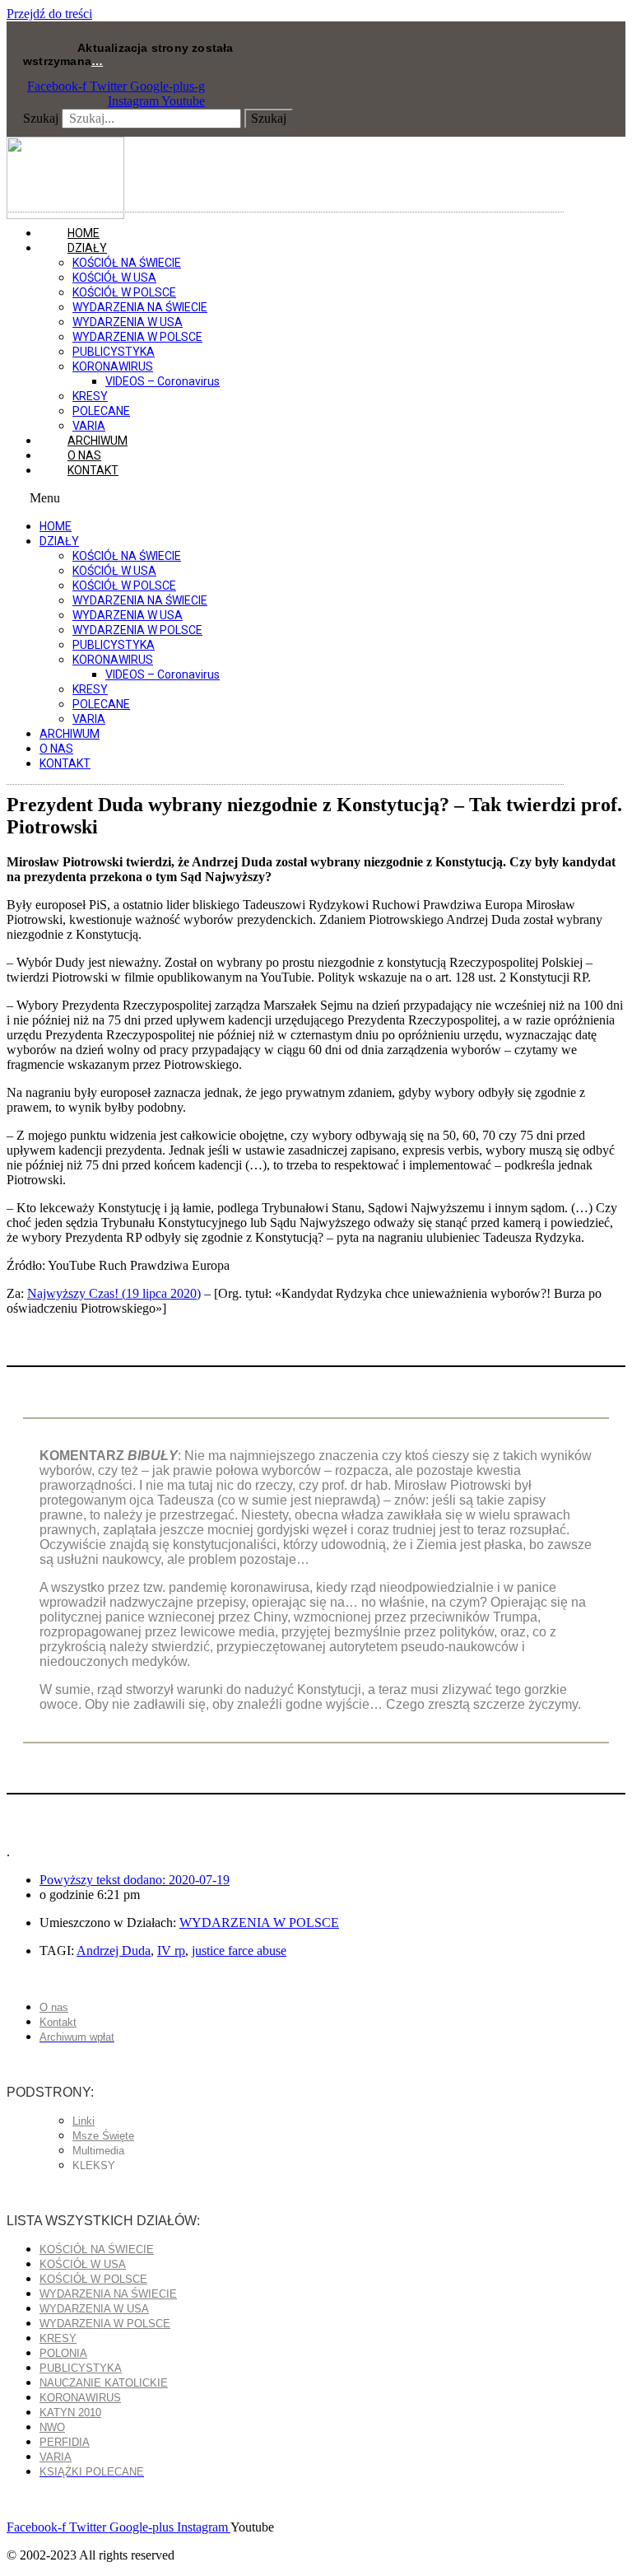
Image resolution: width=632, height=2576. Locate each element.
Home (56, 526)
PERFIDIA (65, 2442)
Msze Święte (103, 2136)
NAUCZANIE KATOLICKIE (104, 2383)
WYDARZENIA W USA (128, 322)
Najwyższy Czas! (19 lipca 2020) (114, 1293)
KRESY (90, 396)
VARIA (89, 719)
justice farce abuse (239, 1951)
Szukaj (41, 118)
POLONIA (63, 2353)
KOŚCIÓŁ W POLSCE (124, 292)
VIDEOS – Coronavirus (163, 381)
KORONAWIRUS (113, 366)
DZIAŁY (87, 248)
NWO (52, 2427)
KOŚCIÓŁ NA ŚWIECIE (127, 263)
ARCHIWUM (70, 734)
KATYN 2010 (70, 2413)
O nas (56, 749)
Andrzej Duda (114, 1951)
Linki (84, 2121)
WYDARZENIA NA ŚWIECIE (140, 307)
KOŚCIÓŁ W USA (114, 278)
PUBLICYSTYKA (114, 352)
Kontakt (93, 470)
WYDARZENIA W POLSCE (137, 337)
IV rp (171, 1951)
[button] (285, 498)
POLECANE (101, 411)
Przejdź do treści (49, 14)
